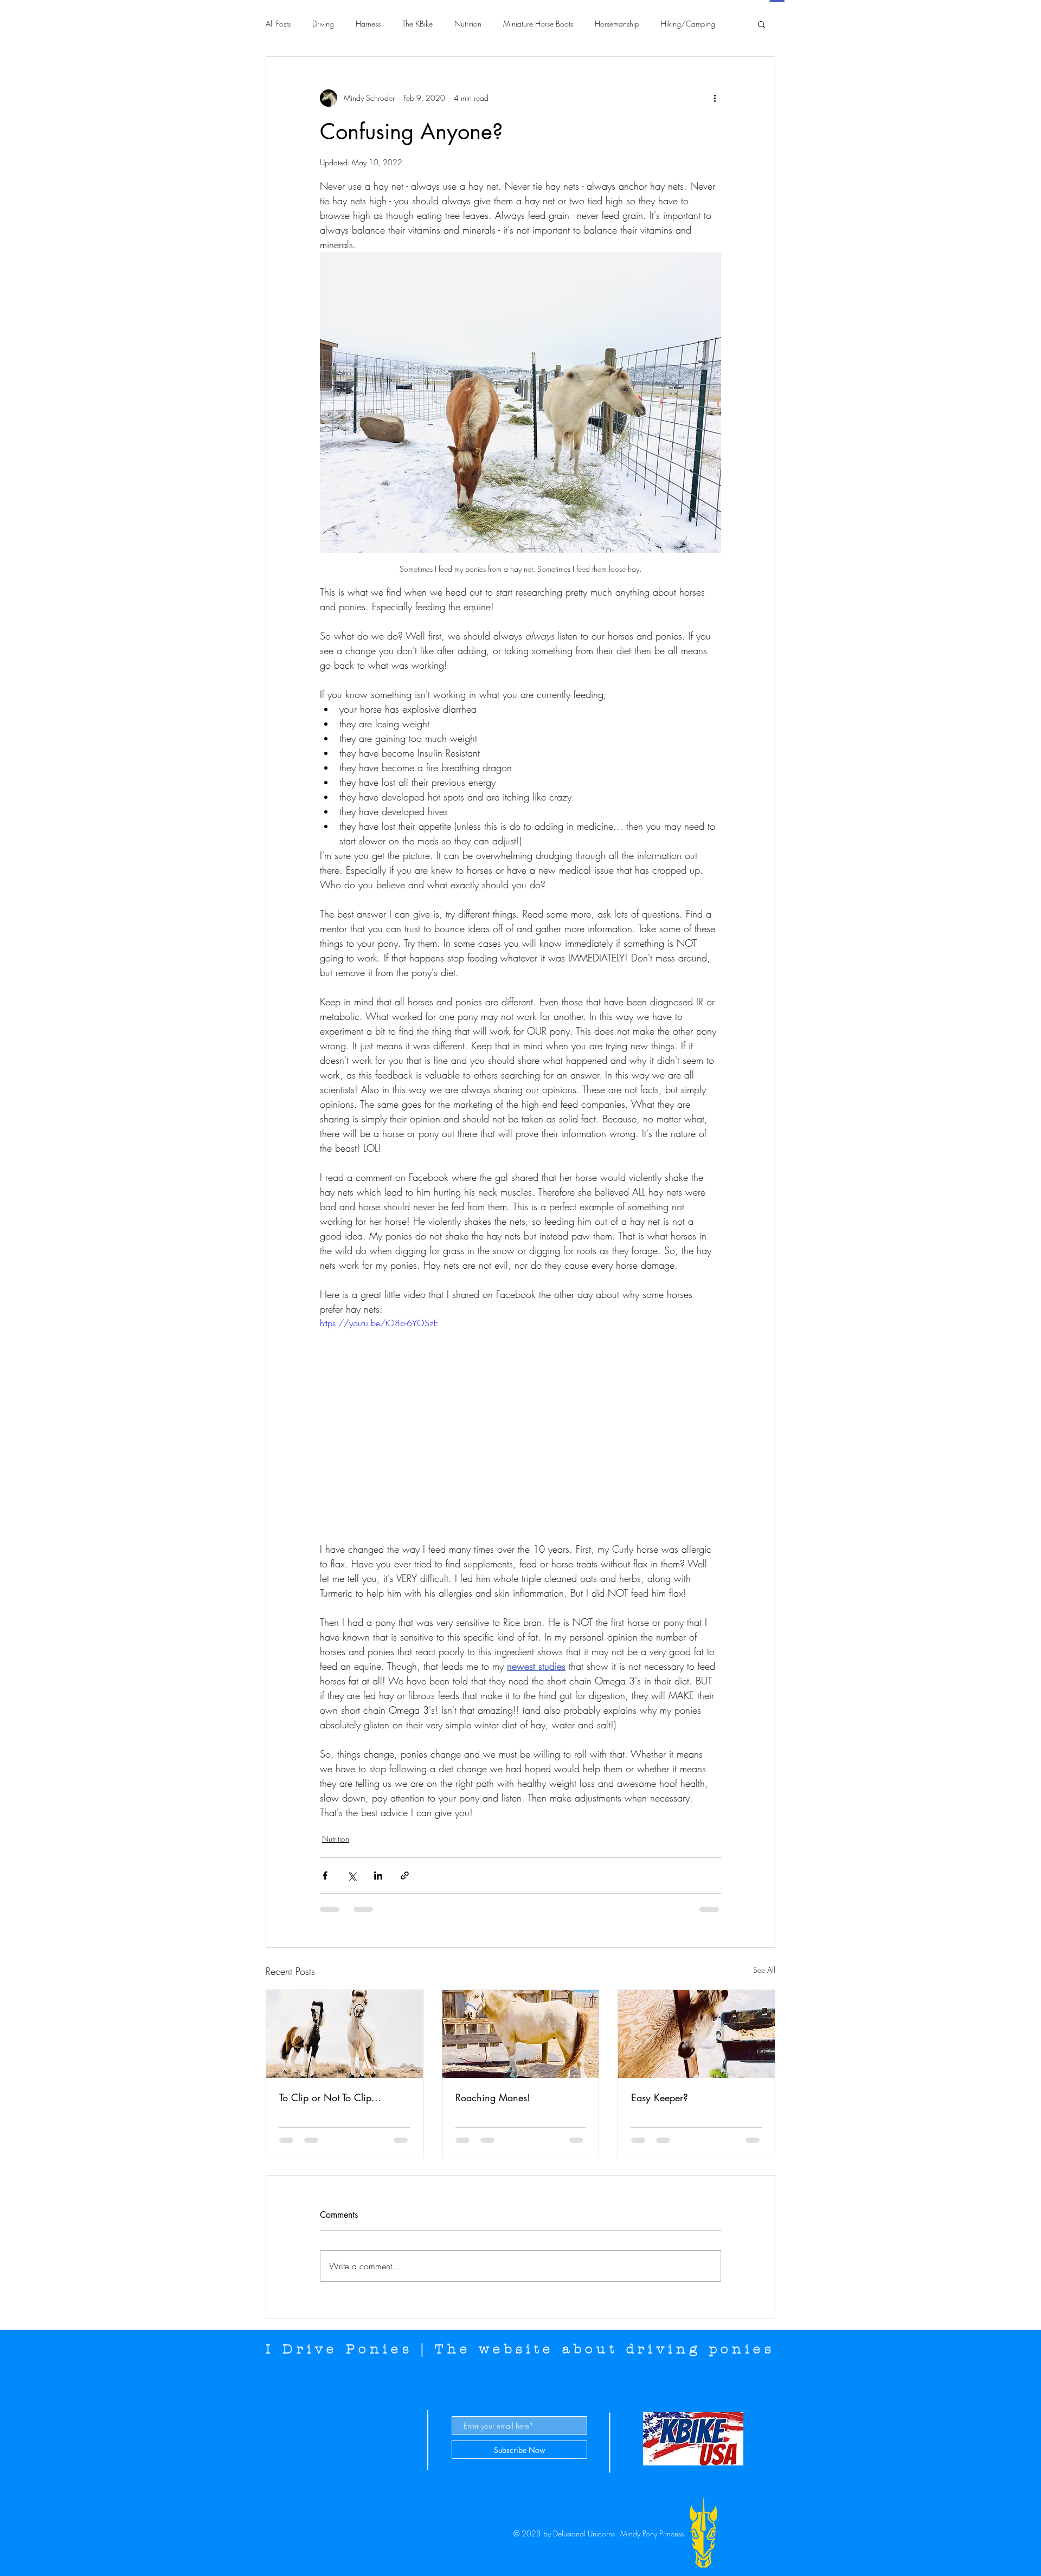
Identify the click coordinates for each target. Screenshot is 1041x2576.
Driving (323, 24)
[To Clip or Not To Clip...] (345, 2034)
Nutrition (468, 24)
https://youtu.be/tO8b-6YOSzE (379, 1323)
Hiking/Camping (688, 24)
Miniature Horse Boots (538, 24)
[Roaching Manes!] (521, 2034)
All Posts (278, 24)
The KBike (417, 24)
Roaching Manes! (493, 2097)
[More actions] (715, 98)
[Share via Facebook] (325, 1875)
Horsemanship (617, 24)
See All (764, 1970)
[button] (762, 24)
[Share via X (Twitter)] (352, 1875)
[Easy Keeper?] (696, 2034)
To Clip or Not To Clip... (330, 2097)
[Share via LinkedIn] (378, 1875)
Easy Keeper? (660, 2097)
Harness (368, 24)
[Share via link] (405, 1875)
